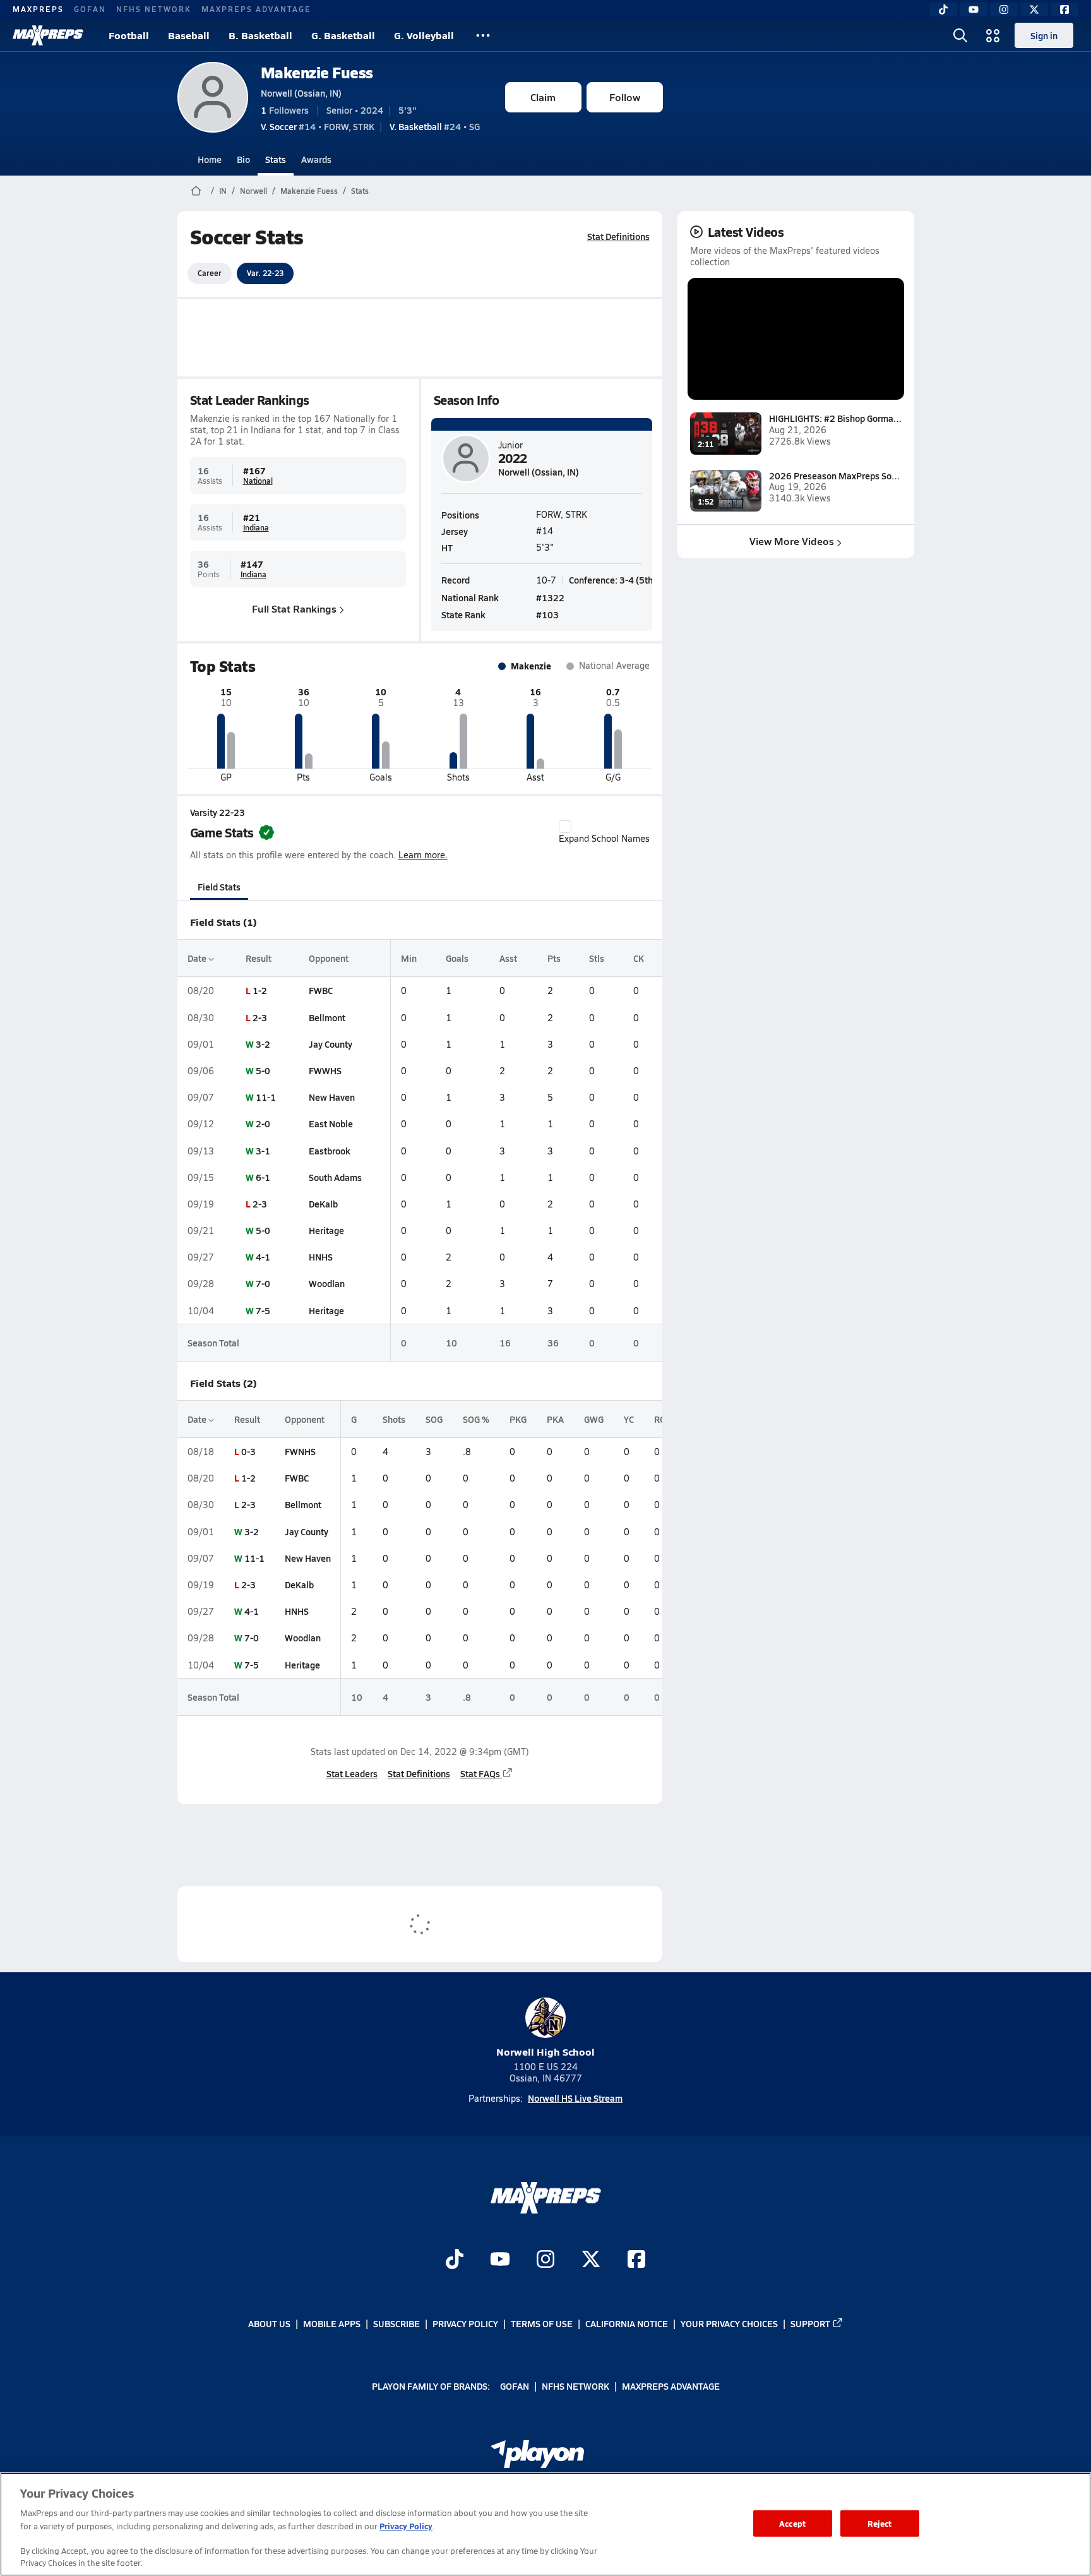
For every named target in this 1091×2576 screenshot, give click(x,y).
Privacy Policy (465, 2323)
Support (810, 2323)
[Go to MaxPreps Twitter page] (591, 2260)
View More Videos (792, 541)
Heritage (326, 1230)
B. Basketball (260, 35)
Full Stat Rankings (294, 608)
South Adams (335, 1177)
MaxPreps (38, 9)
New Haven (332, 1097)
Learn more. (423, 855)
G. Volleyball (424, 35)
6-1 (263, 1177)
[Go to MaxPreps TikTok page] (455, 2260)
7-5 (263, 1310)
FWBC (321, 990)
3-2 (263, 1044)
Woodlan (327, 1283)
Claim (543, 97)
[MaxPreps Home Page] (196, 191)
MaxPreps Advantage (256, 9)
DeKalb (323, 1204)
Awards (316, 159)
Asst (508, 958)
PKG (518, 1419)
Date (198, 958)
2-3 (260, 1017)
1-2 (260, 990)
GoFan (90, 9)
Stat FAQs (480, 1773)
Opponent (329, 958)
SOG (434, 1419)
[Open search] (960, 35)
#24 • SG (435, 126)
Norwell (253, 191)
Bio (243, 159)
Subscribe (396, 2323)
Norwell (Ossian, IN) (301, 93)
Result (259, 958)
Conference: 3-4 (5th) (612, 580)
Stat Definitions (618, 236)
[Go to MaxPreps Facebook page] (636, 2260)
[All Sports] (483, 35)
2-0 (263, 1123)
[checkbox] (565, 827)
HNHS (321, 1257)
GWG (594, 1419)
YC (629, 1419)
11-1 (266, 1097)
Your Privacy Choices (729, 2323)
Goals (457, 958)
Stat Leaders (352, 1773)
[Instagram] (1004, 9)
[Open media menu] (993, 35)
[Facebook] (1064, 9)
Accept (792, 2523)
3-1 (263, 1151)
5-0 (263, 1070)
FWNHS (300, 1451)
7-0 (263, 1283)
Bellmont (327, 1017)
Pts (554, 958)
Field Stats (219, 887)
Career (210, 273)
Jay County (331, 1044)
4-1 (263, 1257)
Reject (880, 2523)
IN (223, 191)
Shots (394, 1419)
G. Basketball (343, 35)
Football (129, 35)
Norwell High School (545, 2052)
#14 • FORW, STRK (318, 126)
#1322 (550, 597)
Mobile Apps (332, 2323)
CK (639, 958)
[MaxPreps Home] (48, 35)
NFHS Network (154, 9)
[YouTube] (974, 9)
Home (210, 159)
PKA (555, 1419)
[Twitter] (1034, 9)
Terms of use (542, 2323)
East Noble (331, 1123)
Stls (597, 958)
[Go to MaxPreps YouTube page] (500, 2260)
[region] (545, 2524)
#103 (547, 614)
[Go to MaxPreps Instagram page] (545, 2260)
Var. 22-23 (265, 273)
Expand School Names (604, 838)
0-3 (248, 1451)
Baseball (189, 35)
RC (659, 1419)
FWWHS (325, 1070)
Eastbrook (330, 1151)
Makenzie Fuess (317, 72)
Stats (276, 159)
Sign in (1044, 35)
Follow (625, 97)
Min (409, 958)
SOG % (476, 1419)
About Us (269, 2323)
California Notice (627, 2323)
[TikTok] (943, 9)
